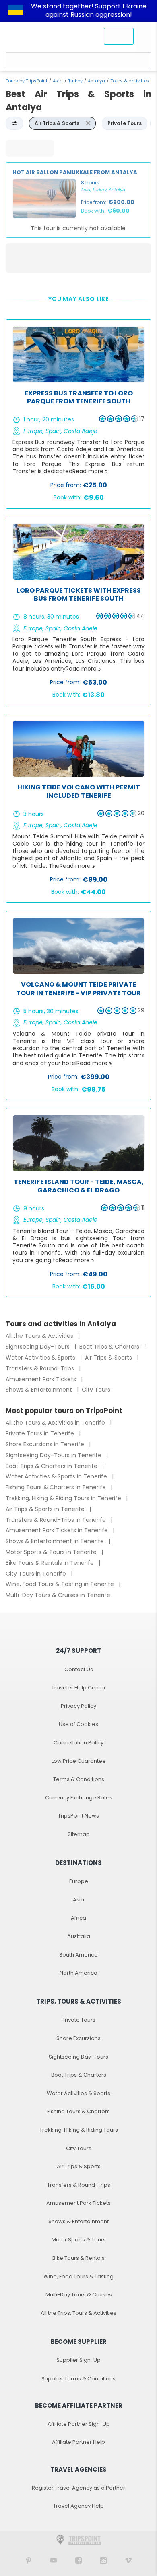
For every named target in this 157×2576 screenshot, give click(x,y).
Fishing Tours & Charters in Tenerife (57, 1487)
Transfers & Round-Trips (41, 1368)
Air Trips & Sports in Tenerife (46, 1509)
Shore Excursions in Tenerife (46, 1444)
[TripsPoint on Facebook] (78, 2560)
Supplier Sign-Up (78, 2360)
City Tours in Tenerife (37, 1574)
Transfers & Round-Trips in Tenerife (57, 1520)
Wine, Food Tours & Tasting (78, 2276)
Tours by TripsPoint (27, 81)
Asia (58, 81)
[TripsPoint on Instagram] (103, 2560)
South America (78, 1955)
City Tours (96, 1390)
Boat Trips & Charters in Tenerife (52, 1466)
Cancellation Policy (78, 1743)
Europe (79, 1881)
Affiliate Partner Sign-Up (79, 2424)
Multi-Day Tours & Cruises (79, 2295)
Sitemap (79, 1834)
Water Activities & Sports (41, 1358)
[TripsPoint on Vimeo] (128, 2560)
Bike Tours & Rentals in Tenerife (51, 1563)
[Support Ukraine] (16, 11)
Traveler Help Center (79, 1688)
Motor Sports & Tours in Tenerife (52, 1552)
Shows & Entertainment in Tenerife (56, 1541)
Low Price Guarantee (79, 1761)
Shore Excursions (78, 2038)
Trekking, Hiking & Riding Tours (79, 2130)
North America (78, 1973)
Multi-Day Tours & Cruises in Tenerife (58, 1595)
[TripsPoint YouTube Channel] (54, 2560)
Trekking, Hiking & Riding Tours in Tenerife (64, 1498)
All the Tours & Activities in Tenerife (56, 1423)
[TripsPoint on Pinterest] (29, 2560)
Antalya (96, 81)
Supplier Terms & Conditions (78, 2379)
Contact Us (79, 1669)
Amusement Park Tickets (42, 1379)
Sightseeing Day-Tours (38, 1347)
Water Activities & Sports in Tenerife (57, 1476)
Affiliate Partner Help (78, 2442)
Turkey (75, 81)
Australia (79, 1936)
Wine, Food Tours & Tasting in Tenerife (61, 1584)
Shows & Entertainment (40, 1390)
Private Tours (78, 2020)
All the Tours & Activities (40, 1336)
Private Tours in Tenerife (41, 1433)
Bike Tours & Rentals (78, 2258)
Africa (78, 1918)
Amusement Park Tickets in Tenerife (58, 1530)
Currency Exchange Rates (79, 1798)
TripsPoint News (78, 1816)
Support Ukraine (121, 6)
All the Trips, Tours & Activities (78, 2313)
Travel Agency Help (78, 2506)
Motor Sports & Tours (79, 2240)
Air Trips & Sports (109, 1358)
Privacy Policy (78, 1706)
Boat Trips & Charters (110, 1347)
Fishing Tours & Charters (78, 2111)
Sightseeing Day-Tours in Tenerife (54, 1455)
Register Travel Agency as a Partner (78, 2488)
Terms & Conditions (79, 1779)
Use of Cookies (78, 1724)
